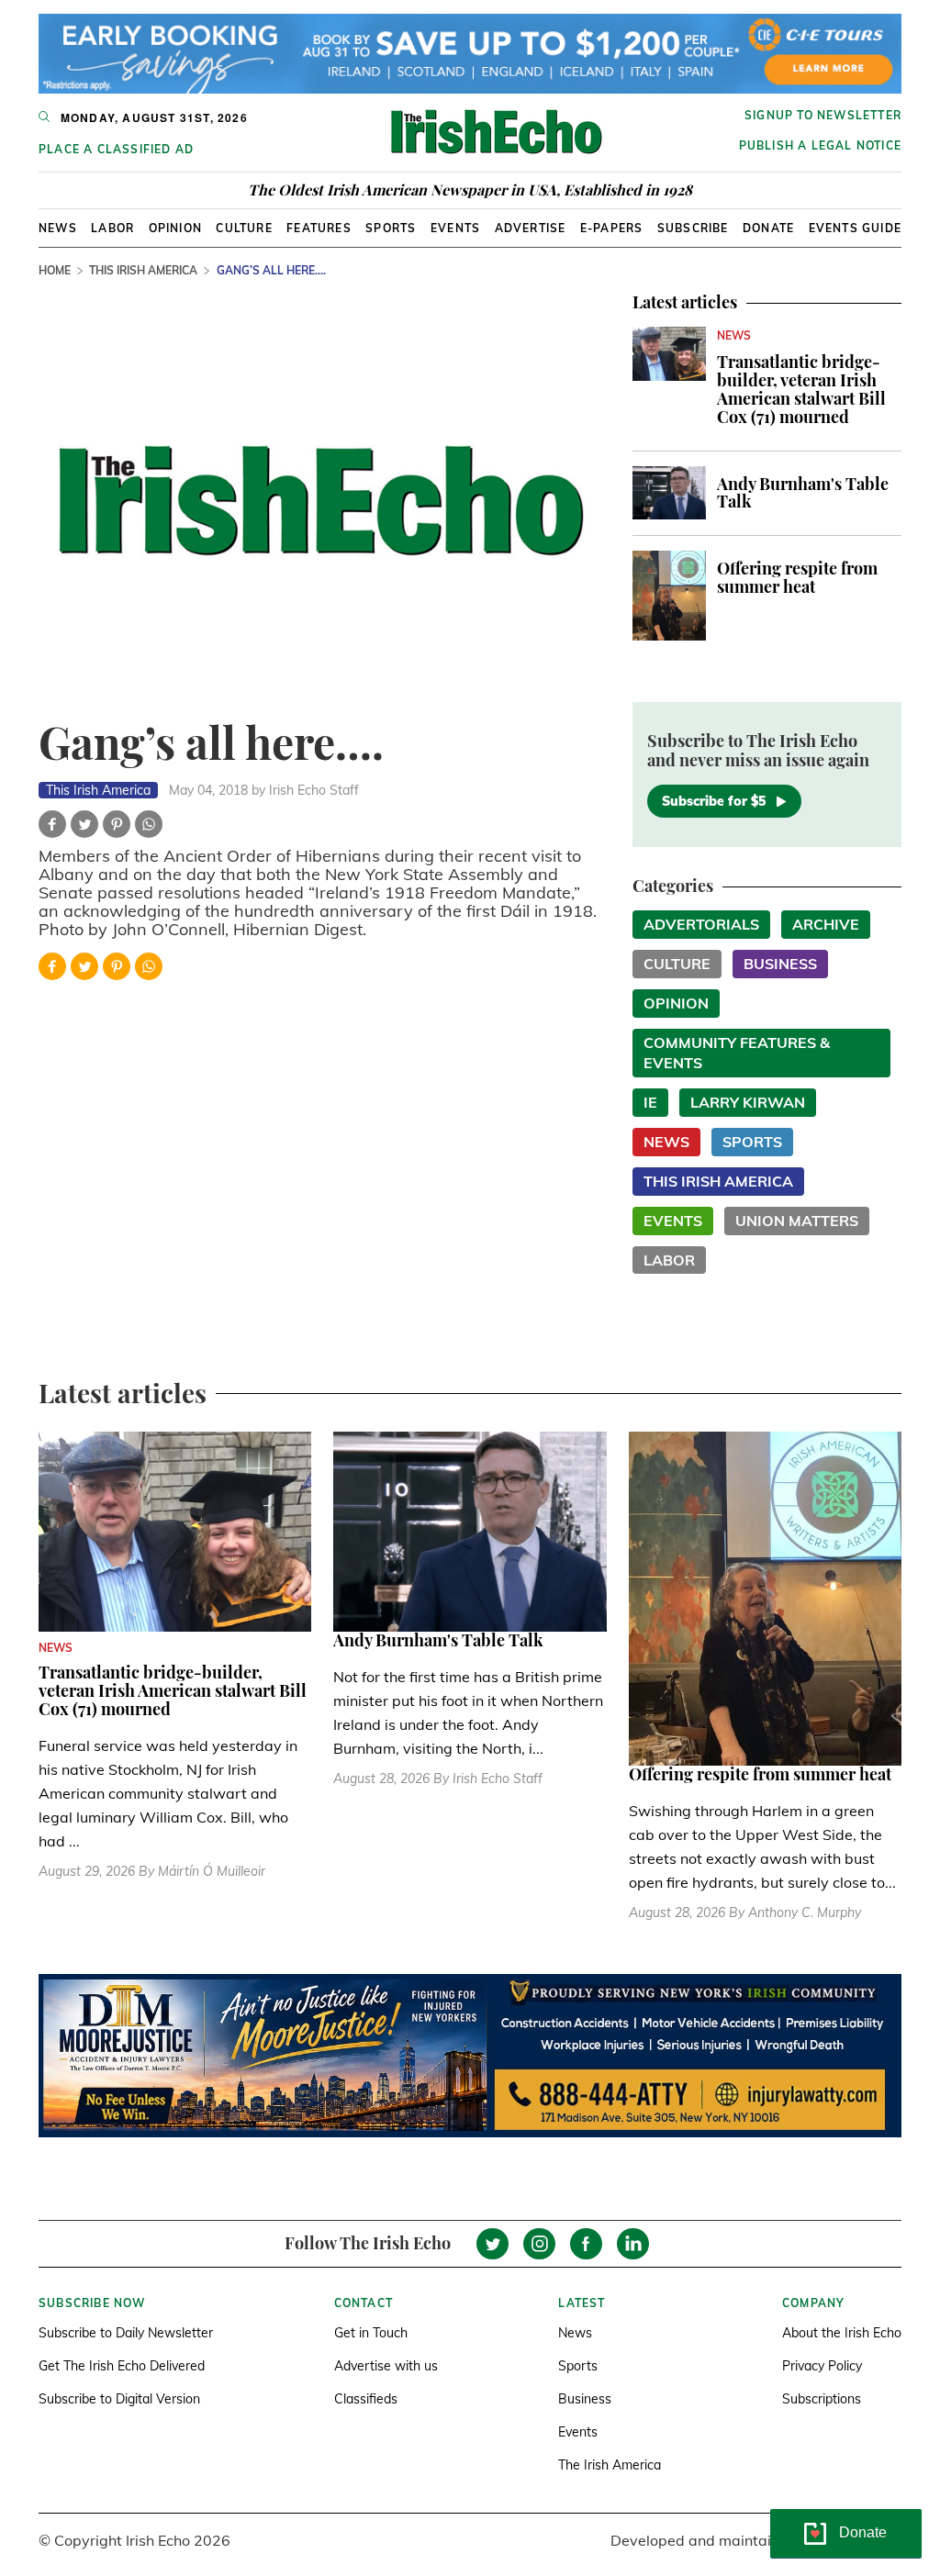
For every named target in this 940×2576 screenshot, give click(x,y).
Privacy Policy (822, 2366)
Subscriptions (822, 2399)
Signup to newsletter (823, 115)
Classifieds (366, 2399)
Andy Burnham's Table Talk (803, 493)
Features (319, 228)
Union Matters (797, 1221)
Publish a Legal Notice (820, 145)
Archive (826, 924)
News (58, 228)
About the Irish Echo (842, 2333)
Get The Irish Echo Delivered (122, 2366)
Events (455, 228)
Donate (768, 228)
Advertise (531, 228)
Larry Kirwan (748, 1102)
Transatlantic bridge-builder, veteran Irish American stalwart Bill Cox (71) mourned (801, 389)
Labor (112, 228)
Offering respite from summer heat (797, 577)
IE (650, 1102)
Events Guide (855, 228)
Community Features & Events (737, 1053)
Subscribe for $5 (714, 801)
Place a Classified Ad (116, 149)
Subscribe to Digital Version (119, 2399)
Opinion (175, 228)
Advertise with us (386, 2366)
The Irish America (610, 2465)
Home (55, 270)
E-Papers (612, 228)
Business (780, 964)
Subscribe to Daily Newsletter (126, 2333)
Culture (244, 228)
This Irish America (143, 270)
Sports (391, 228)
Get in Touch (371, 2333)
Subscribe (693, 228)
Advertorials (701, 924)
